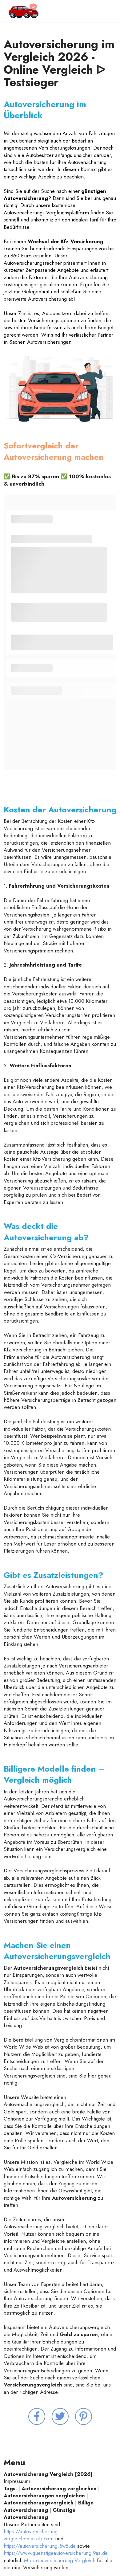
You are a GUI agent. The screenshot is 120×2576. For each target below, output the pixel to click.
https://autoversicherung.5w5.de (40, 2546)
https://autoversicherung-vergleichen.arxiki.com (31, 2535)
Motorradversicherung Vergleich (60, 2560)
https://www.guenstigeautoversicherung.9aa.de (56, 2553)
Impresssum (18, 2481)
